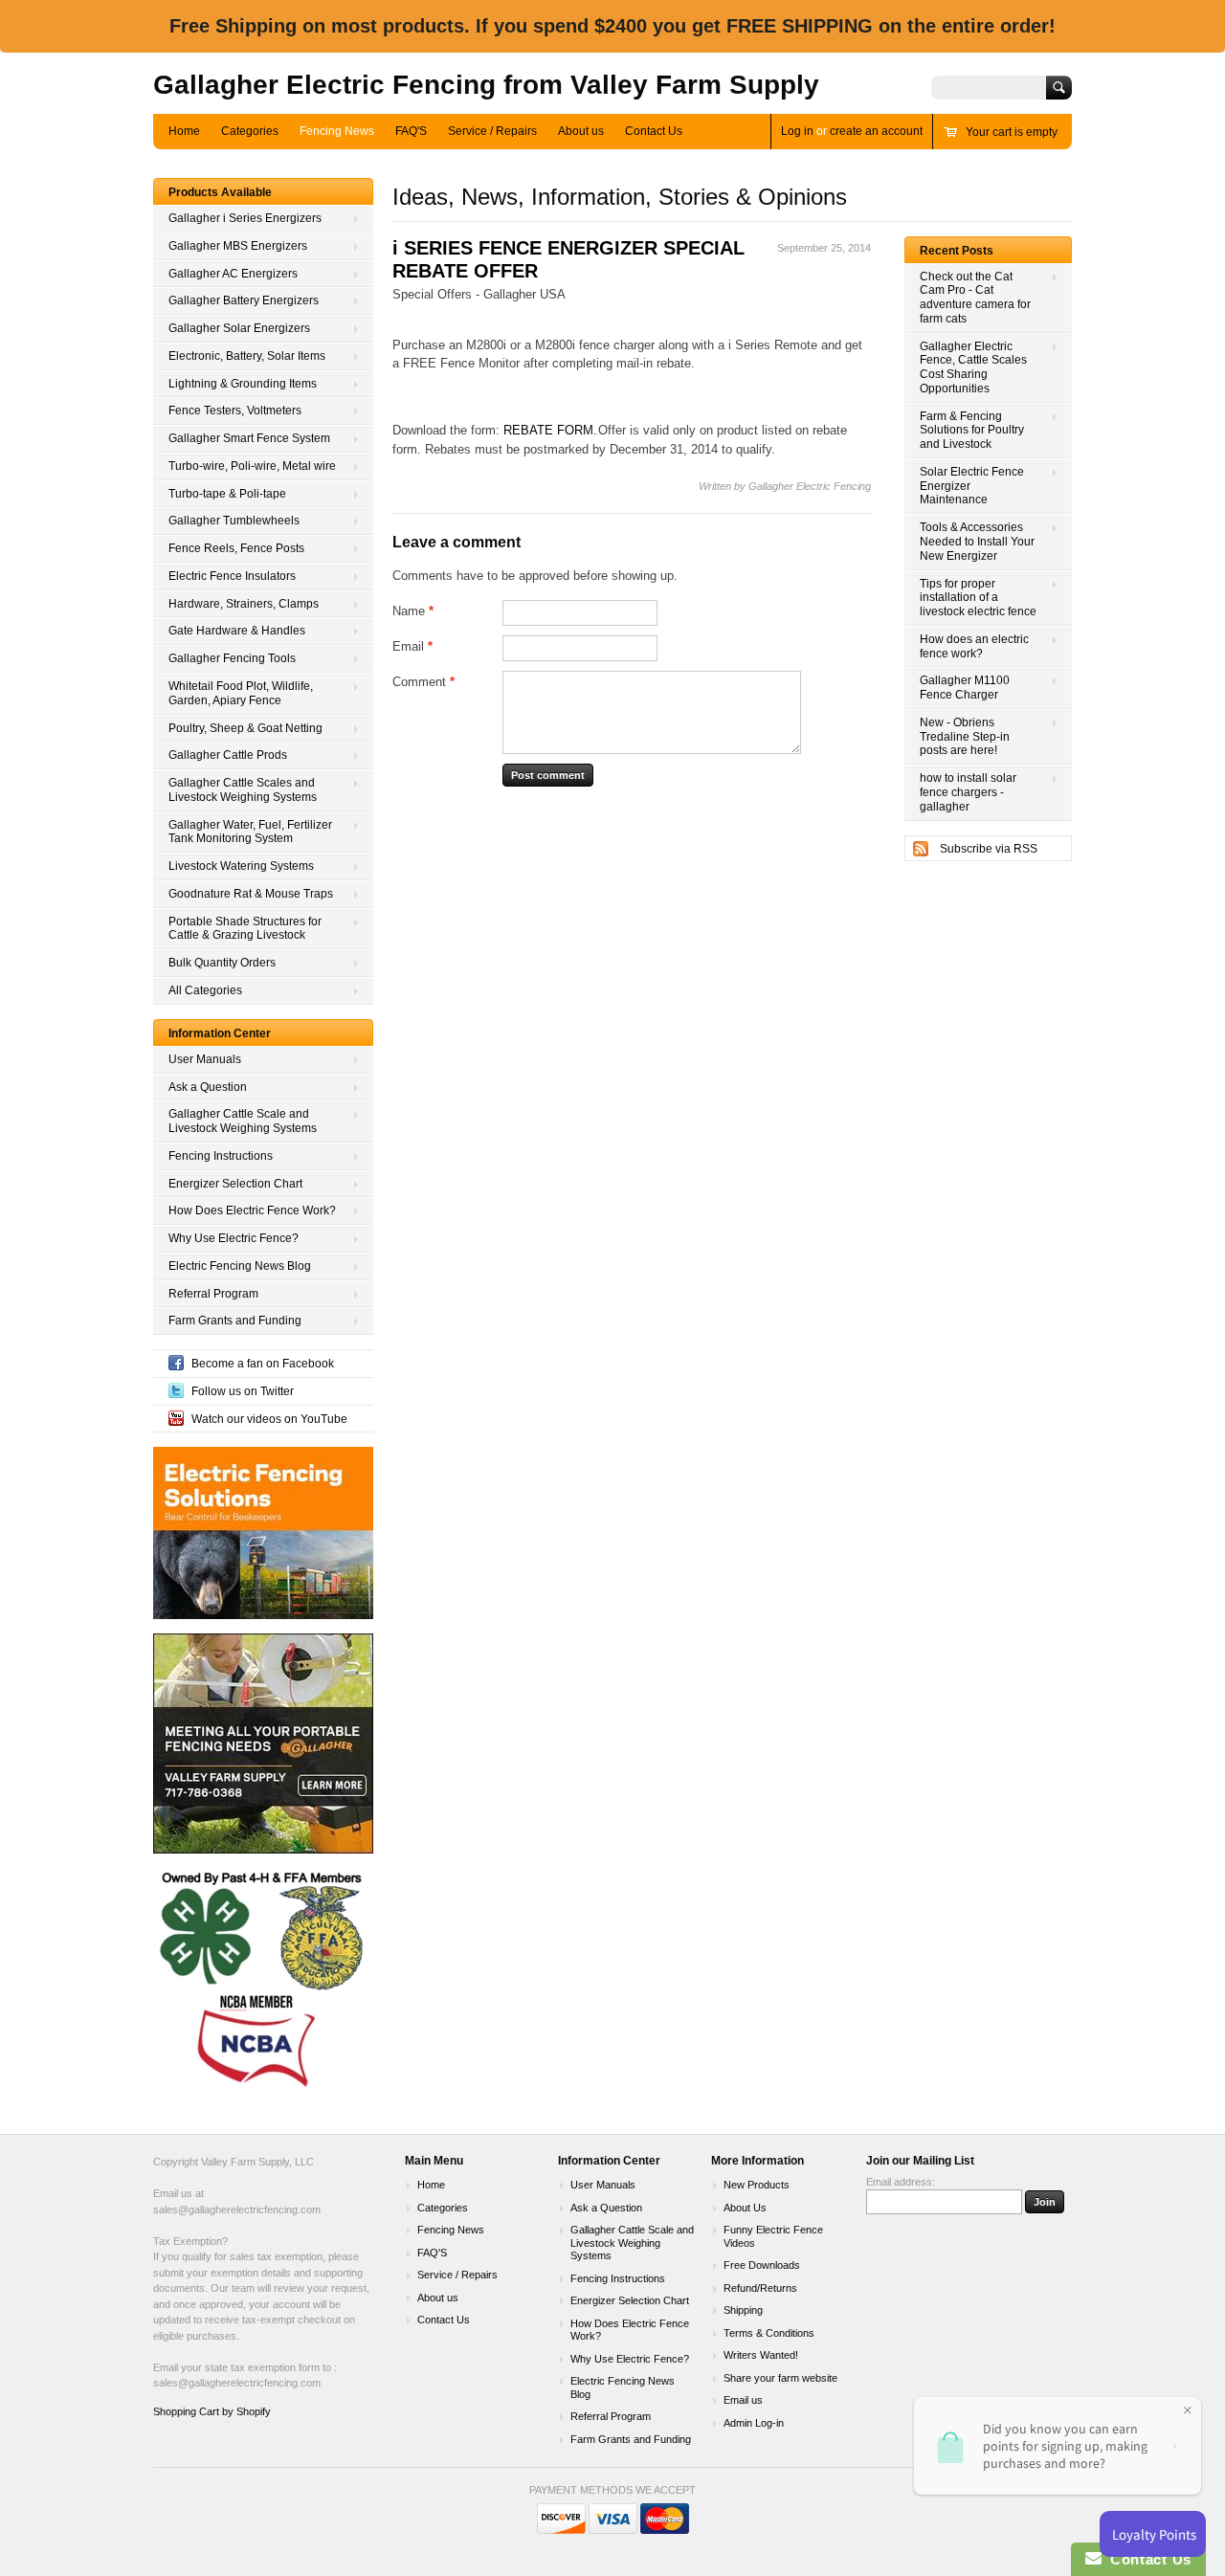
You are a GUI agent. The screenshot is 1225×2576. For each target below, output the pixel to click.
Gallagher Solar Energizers (239, 328)
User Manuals (205, 1059)
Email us (743, 2400)
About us (581, 131)
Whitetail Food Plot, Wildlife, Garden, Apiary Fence (241, 693)
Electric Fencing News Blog (240, 1266)
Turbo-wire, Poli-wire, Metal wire (252, 466)
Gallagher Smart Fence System (249, 438)
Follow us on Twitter (243, 1391)
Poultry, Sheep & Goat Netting (245, 728)
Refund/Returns (760, 2288)
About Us (745, 2208)
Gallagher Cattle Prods (228, 755)
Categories (250, 131)
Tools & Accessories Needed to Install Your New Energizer (977, 542)
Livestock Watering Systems (241, 866)
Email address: (901, 2182)
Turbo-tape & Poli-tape (227, 494)
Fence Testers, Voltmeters (235, 411)
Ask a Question (208, 1087)
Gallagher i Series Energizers (245, 218)
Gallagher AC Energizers (233, 274)
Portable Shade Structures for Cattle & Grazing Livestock (245, 929)
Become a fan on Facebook (263, 1364)
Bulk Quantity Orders (222, 963)
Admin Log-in (754, 2423)
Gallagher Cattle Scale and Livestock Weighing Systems (243, 1121)
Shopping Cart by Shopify (212, 2411)
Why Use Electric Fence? (234, 1238)
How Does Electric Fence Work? (252, 1210)
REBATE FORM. (550, 430)
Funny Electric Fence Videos (773, 2236)
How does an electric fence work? (974, 646)
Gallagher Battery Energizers (244, 300)
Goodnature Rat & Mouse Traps (251, 894)
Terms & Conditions (769, 2333)
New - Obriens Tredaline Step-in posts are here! (965, 737)
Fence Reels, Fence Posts (236, 548)
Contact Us (654, 131)
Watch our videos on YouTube (269, 1419)
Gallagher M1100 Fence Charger (965, 688)
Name (413, 611)
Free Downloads (762, 2265)
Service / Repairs (492, 131)
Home (184, 131)
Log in (797, 131)
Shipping (743, 2310)
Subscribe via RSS (989, 849)
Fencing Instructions (221, 1156)
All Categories (205, 990)
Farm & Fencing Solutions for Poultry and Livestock (972, 431)
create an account (876, 131)
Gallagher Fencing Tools (232, 658)
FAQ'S (411, 131)
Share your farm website (780, 2378)
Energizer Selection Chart (235, 1184)
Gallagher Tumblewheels (234, 521)
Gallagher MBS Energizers (238, 246)
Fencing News (337, 131)
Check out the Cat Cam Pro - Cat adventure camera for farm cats (975, 298)
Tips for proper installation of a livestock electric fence (978, 598)
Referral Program (213, 1294)
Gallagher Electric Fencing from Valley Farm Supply (486, 85)
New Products (757, 2185)
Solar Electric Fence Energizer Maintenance (972, 486)
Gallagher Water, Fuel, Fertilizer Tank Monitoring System (250, 832)
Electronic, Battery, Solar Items (247, 356)
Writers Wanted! (761, 2355)
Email (412, 646)
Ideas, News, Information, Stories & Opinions (620, 197)
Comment (423, 682)
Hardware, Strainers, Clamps (244, 604)
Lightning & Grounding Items (243, 384)
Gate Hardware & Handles (237, 631)
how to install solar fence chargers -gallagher (968, 792)
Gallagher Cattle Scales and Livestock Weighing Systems (243, 790)
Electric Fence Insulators (232, 576)
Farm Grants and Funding (235, 1321)
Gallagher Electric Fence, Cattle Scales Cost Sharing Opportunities (973, 367)
